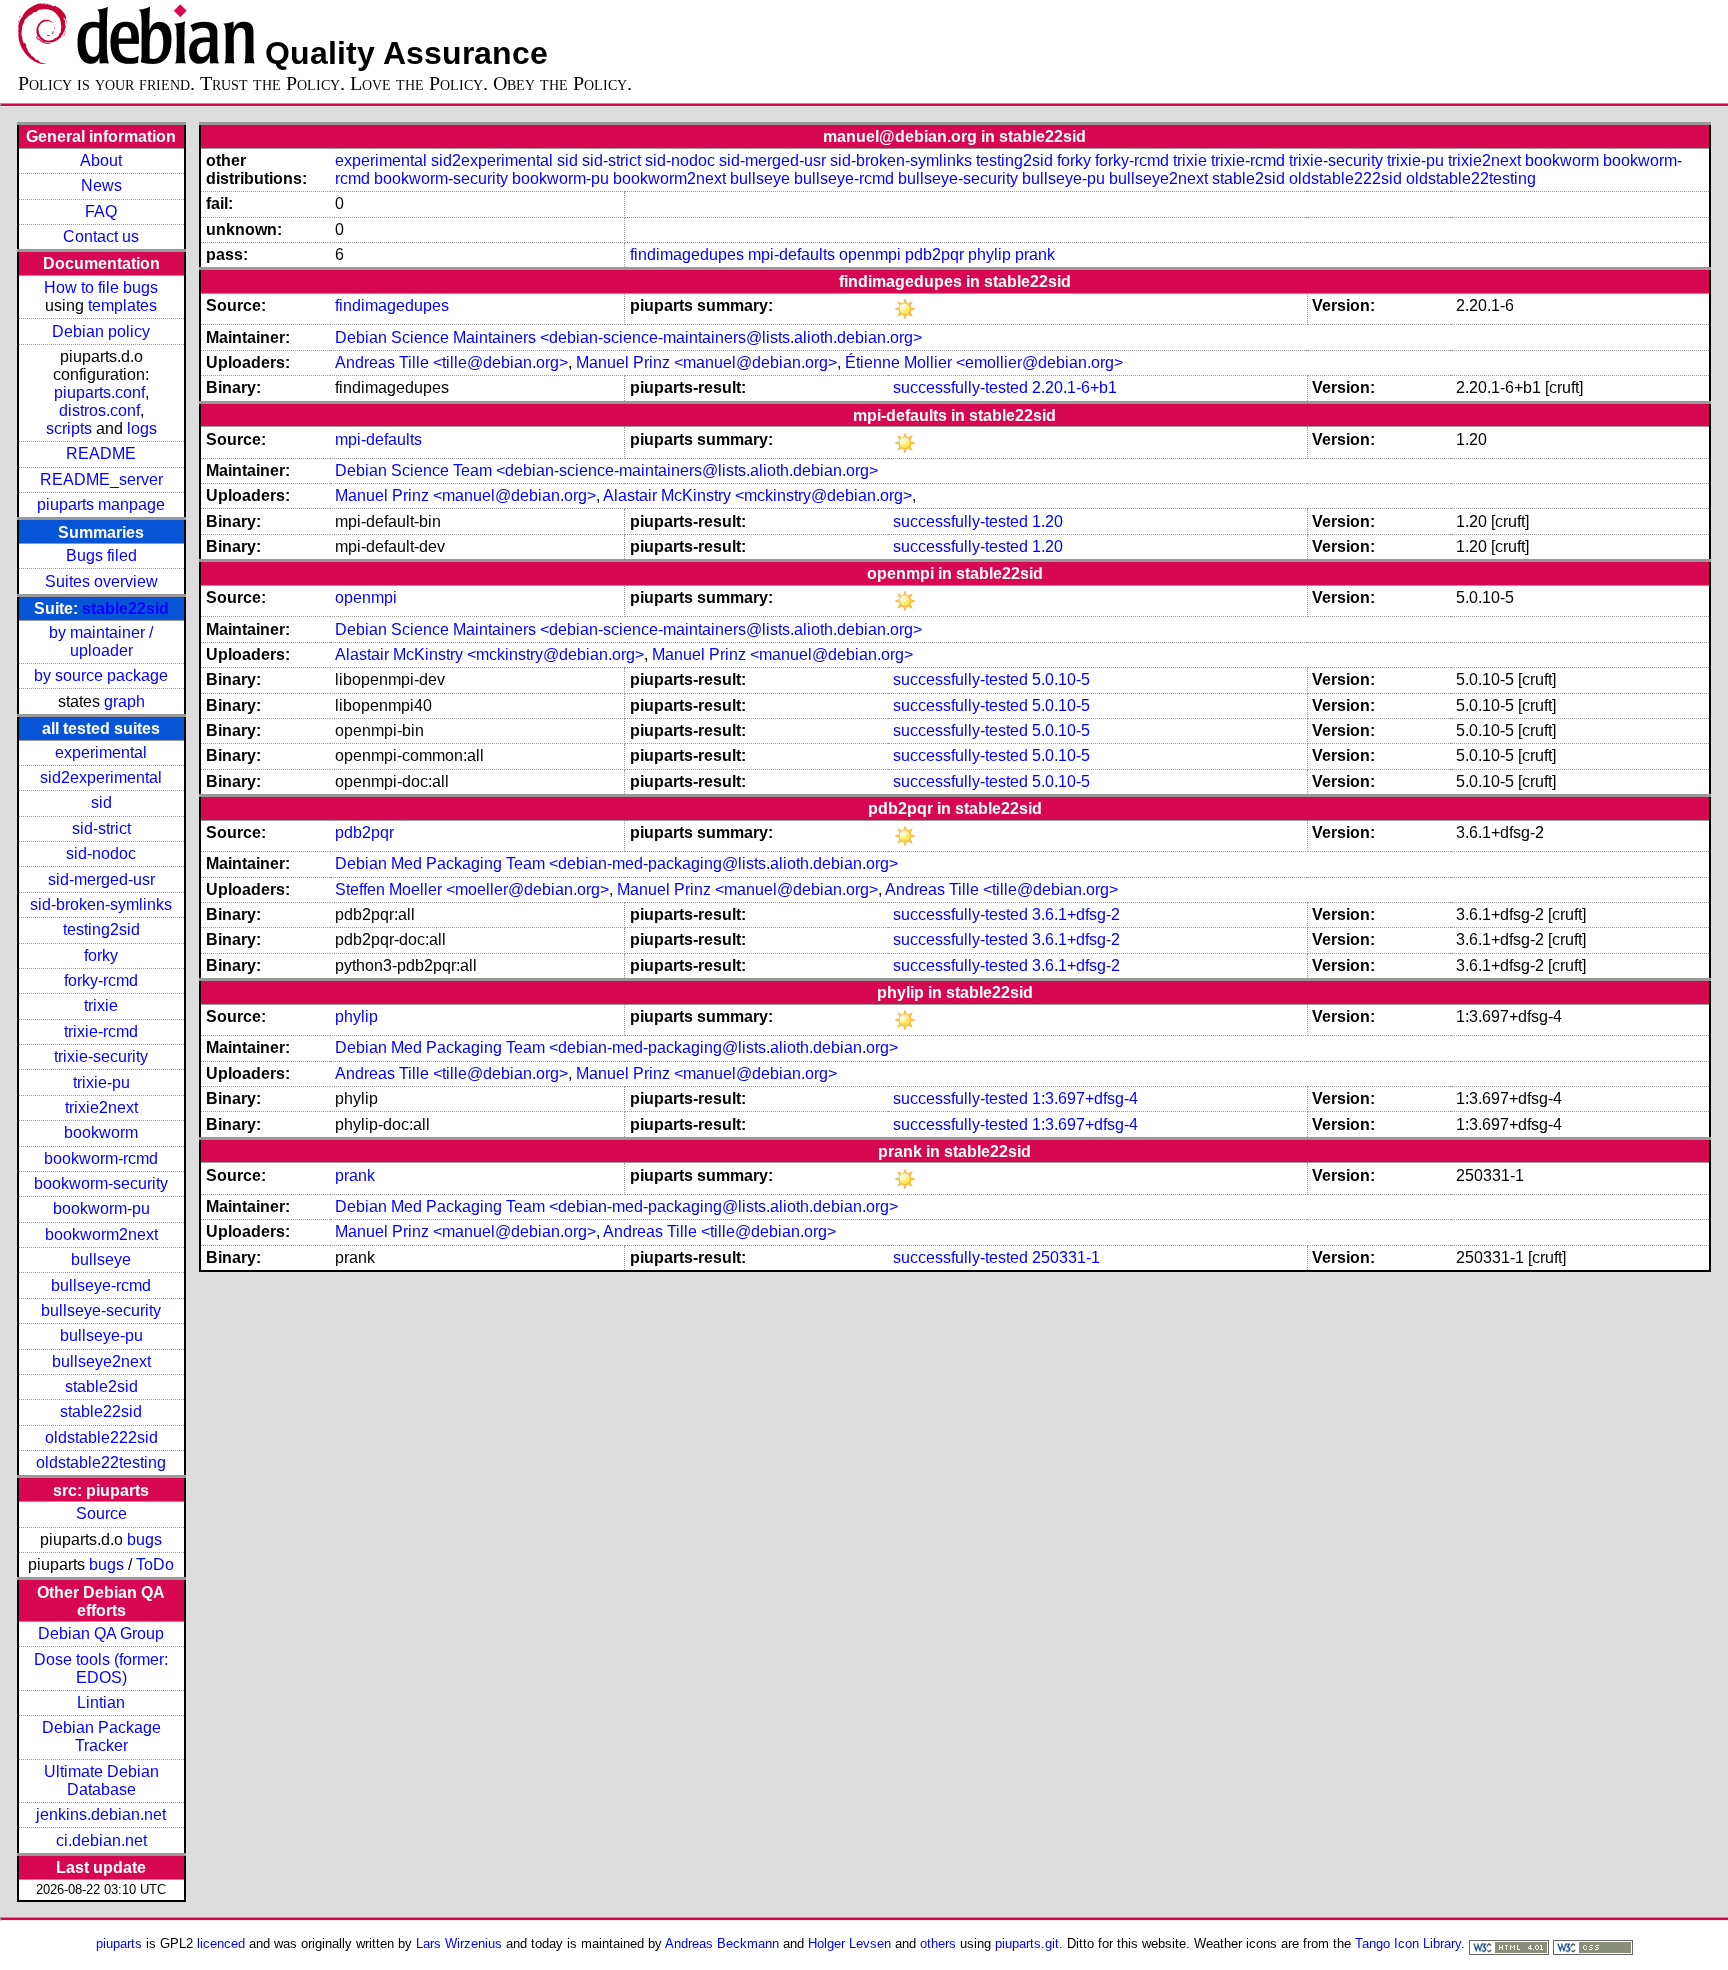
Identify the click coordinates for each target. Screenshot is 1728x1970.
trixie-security (101, 1056)
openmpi (870, 254)
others (938, 1943)
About (101, 160)
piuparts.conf (99, 392)
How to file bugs (101, 287)
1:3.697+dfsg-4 (1085, 1098)
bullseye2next (101, 1361)
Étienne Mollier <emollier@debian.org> (984, 362)
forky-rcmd (101, 980)
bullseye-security (101, 1310)
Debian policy (101, 331)
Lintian (101, 1702)
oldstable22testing (101, 1462)
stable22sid (125, 608)
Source (101, 1513)
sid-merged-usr (101, 879)
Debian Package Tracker (101, 1736)
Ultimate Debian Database (101, 1780)
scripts (69, 428)
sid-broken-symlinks (101, 904)
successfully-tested (960, 387)
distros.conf (99, 410)
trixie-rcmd (101, 1031)
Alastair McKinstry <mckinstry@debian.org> (757, 495)
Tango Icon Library (1408, 1943)
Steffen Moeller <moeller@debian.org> (472, 889)
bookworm (101, 1132)
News (101, 185)
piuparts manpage (101, 504)
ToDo (155, 1564)
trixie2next (101, 1107)
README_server (101, 479)
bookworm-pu (101, 1208)
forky (101, 955)
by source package (101, 675)
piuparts (119, 1943)
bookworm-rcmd (101, 1158)
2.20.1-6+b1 (1074, 387)
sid (101, 802)
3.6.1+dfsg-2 (1076, 914)
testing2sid (101, 929)
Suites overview (101, 581)
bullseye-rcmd (101, 1285)
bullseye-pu (101, 1335)
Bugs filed (101, 555)
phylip (989, 254)
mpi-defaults (791, 254)
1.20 (1047, 521)
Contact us (101, 236)
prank (1035, 254)
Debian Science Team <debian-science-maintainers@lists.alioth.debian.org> (606, 470)
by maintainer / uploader (101, 641)
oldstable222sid (101, 1437)
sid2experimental (101, 777)
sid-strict (101, 828)
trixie (101, 1005)
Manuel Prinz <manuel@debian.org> (706, 362)
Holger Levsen (849, 1943)
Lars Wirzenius (459, 1943)
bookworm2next (101, 1234)
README (101, 453)
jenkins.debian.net (101, 1814)
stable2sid (101, 1386)
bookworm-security (101, 1183)
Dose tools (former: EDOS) (101, 1668)
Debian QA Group (101, 1633)
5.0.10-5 (1061, 679)
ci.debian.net (101, 1840)
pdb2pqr (934, 254)
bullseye (101, 1259)
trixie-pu (101, 1082)
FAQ (101, 211)
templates (122, 305)
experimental (101, 752)
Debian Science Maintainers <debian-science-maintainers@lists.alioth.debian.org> (628, 337)
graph (124, 701)
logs (142, 428)
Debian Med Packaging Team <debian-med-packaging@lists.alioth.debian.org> (616, 863)
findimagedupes (687, 254)
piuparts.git (1027, 1943)
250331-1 (1066, 1257)
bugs (144, 1539)
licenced (221, 1943)
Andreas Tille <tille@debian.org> (451, 362)
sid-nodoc (101, 853)
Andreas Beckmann (722, 1943)
